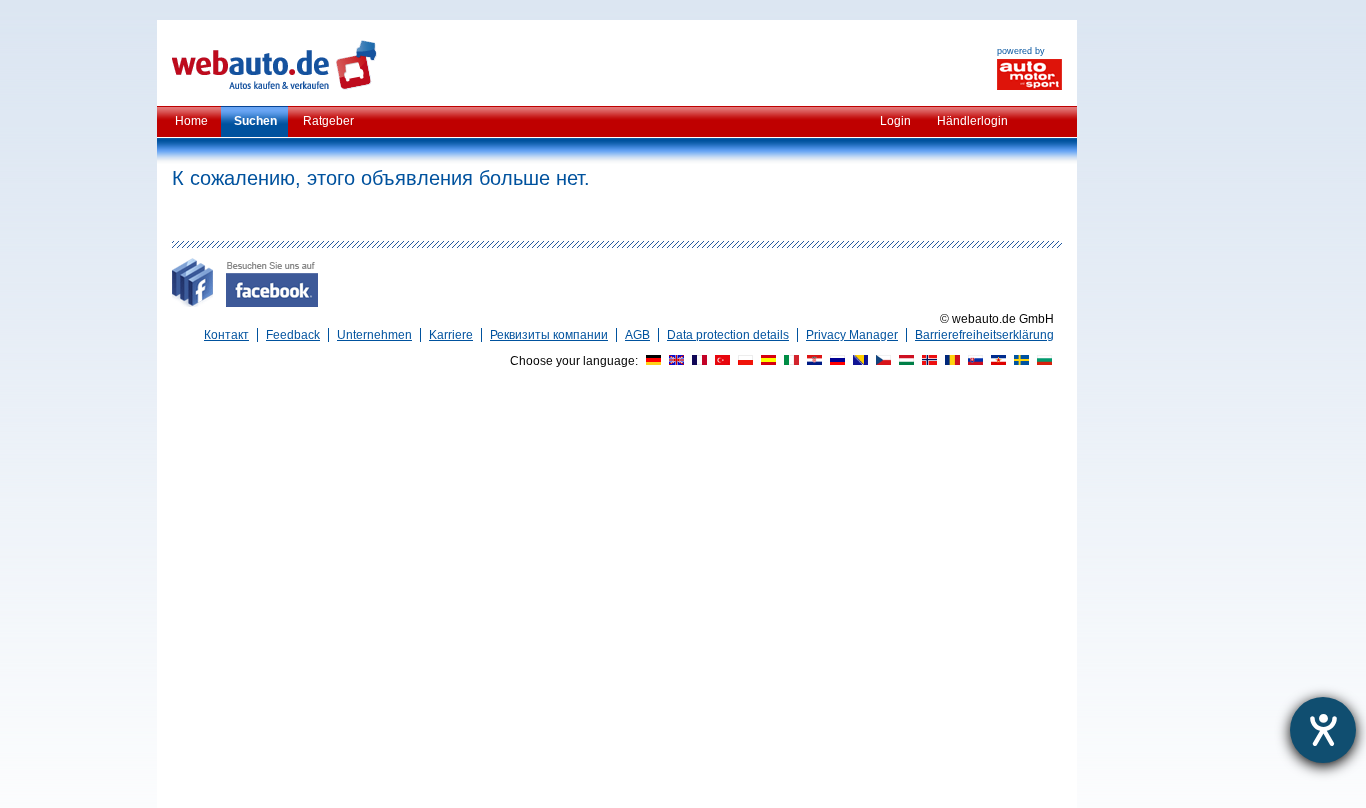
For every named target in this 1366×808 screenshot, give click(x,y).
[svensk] (1019, 361)
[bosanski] (858, 361)
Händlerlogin (972, 121)
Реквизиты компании (549, 335)
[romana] (950, 361)
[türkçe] (720, 361)
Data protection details (728, 335)
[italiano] (789, 361)
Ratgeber (328, 121)
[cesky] (881, 361)
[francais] (697, 361)
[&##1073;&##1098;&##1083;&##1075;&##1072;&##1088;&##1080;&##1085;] (1042, 361)
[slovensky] (973, 361)
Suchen (255, 121)
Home (191, 121)
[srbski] (996, 361)
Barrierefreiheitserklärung (984, 335)
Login (895, 121)
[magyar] (904, 361)
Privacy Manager (852, 335)
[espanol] (766, 361)
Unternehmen (374, 335)
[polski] (743, 361)
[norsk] (927, 361)
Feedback (293, 335)
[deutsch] (651, 361)
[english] (674, 361)
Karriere (451, 335)
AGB (637, 335)
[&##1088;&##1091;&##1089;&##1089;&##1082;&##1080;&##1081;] (835, 361)
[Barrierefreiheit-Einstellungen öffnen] (1323, 730)
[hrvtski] (812, 361)
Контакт (226, 335)
